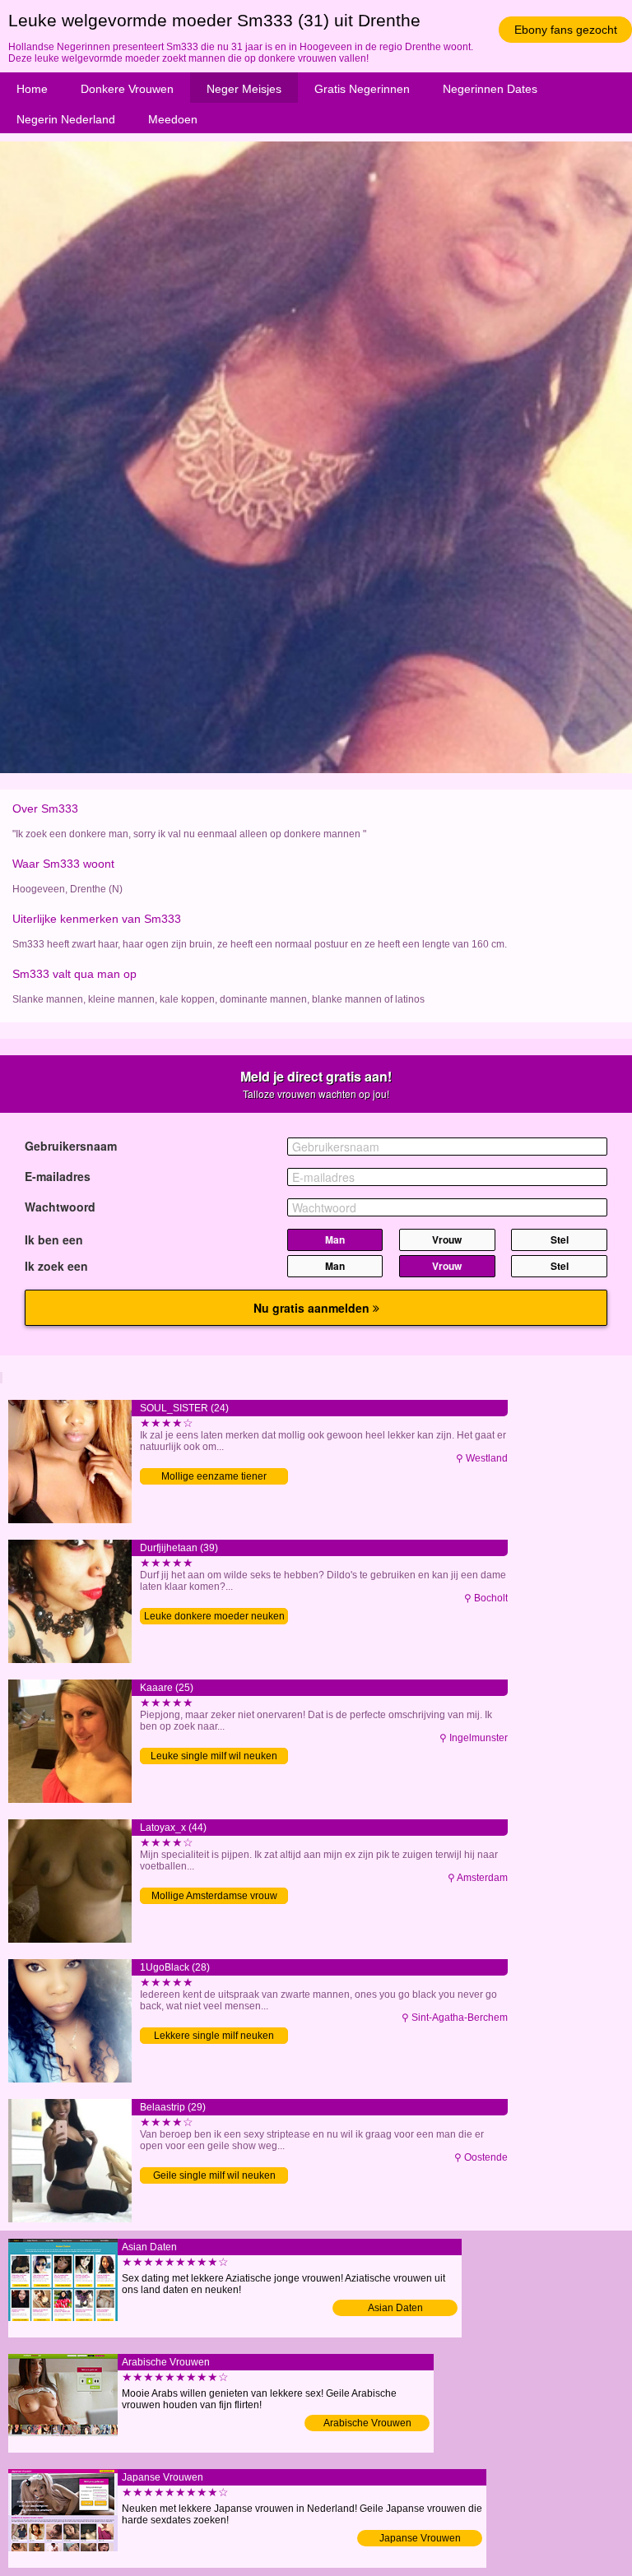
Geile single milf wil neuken (214, 2175)
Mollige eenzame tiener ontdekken (214, 1478)
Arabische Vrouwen (367, 2423)
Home (32, 89)
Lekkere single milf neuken (214, 2036)
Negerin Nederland (66, 119)
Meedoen (173, 119)
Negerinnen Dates (490, 89)
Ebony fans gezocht (566, 30)
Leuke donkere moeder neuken (214, 1616)
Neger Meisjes (244, 89)
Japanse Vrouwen (420, 2538)
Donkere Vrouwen (127, 89)
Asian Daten (395, 2308)
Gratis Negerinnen (362, 89)
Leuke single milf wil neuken (214, 1756)
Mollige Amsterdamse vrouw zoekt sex (214, 1897)
